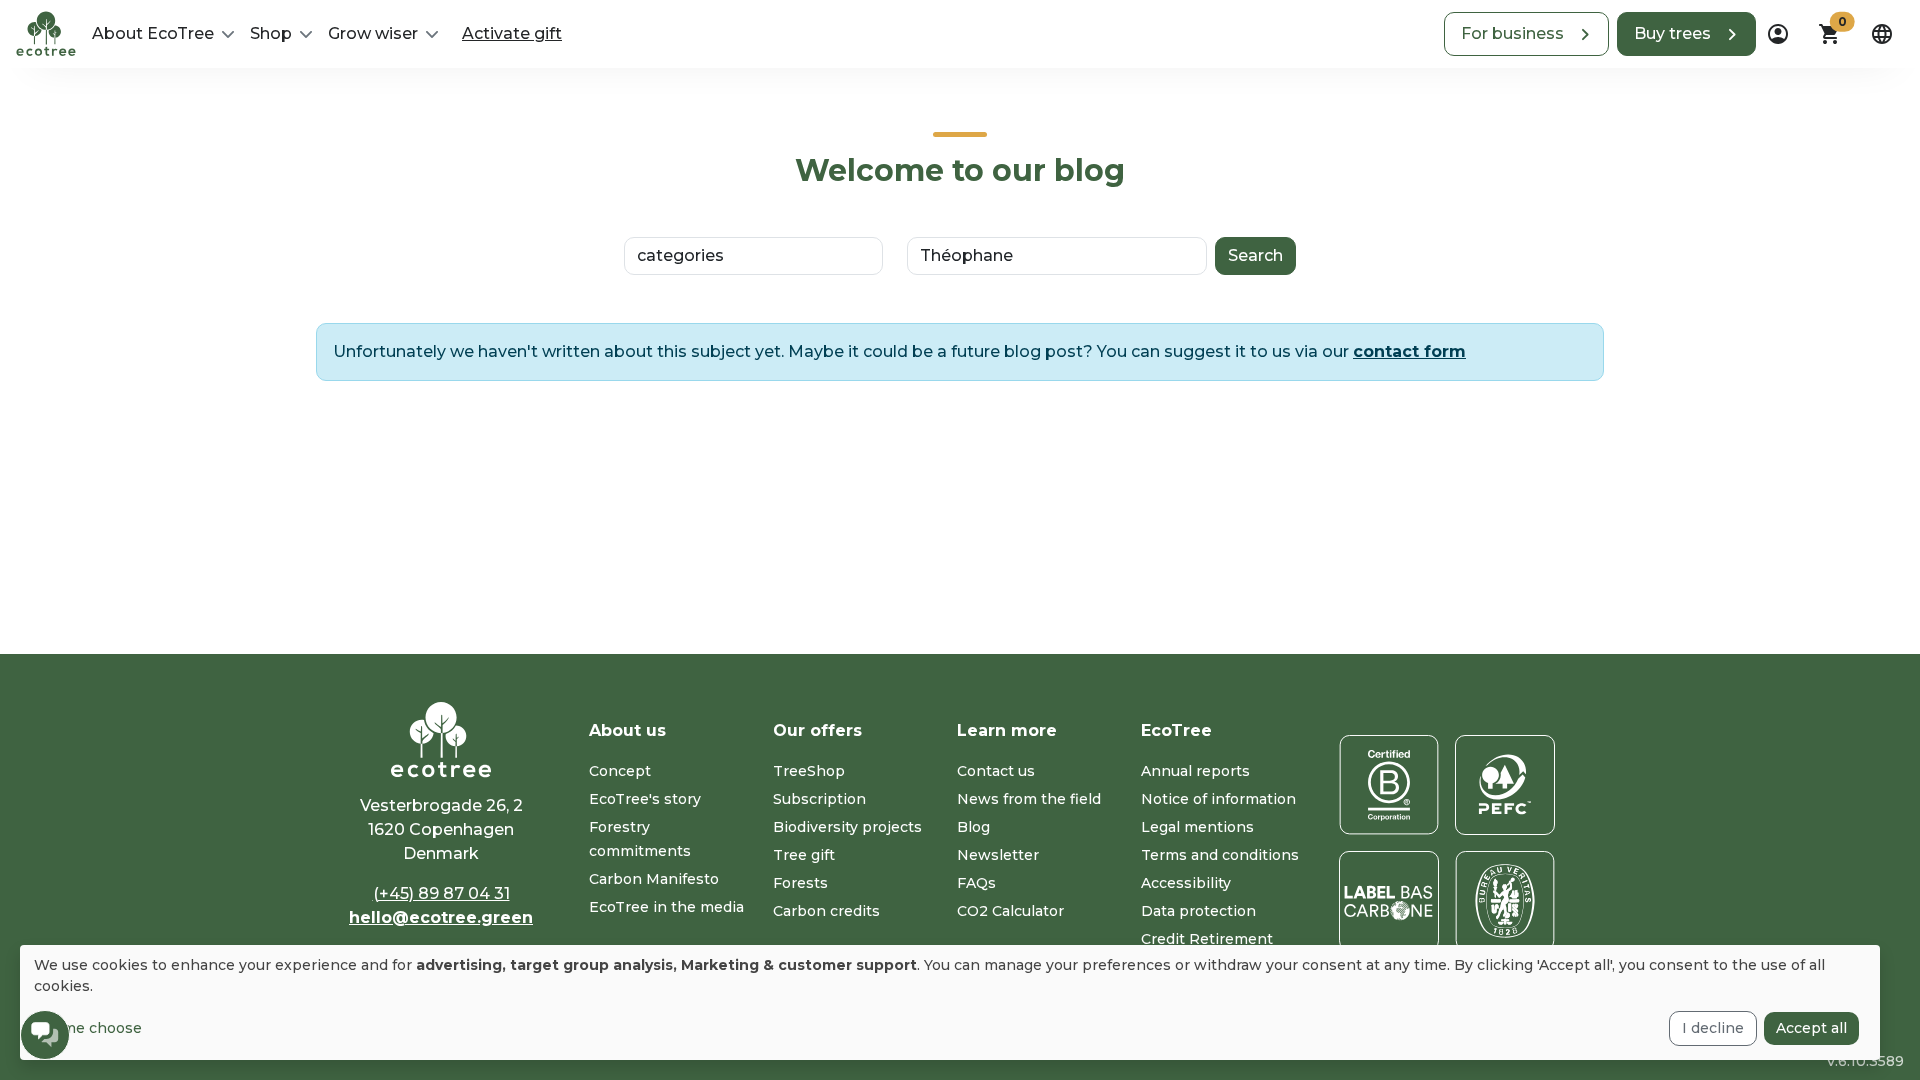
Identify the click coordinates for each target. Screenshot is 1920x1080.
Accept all (1811, 1028)
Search (1255, 255)
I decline (1713, 1028)
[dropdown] (1778, 34)
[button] (1526, 34)
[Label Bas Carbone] (1389, 901)
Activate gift (512, 33)
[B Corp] (1389, 785)
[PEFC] (1505, 785)
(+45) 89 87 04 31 (441, 893)
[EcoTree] (46, 32)
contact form (1409, 351)
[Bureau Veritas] (1505, 901)
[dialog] (950, 1002)
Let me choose (88, 1028)
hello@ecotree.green (441, 917)
